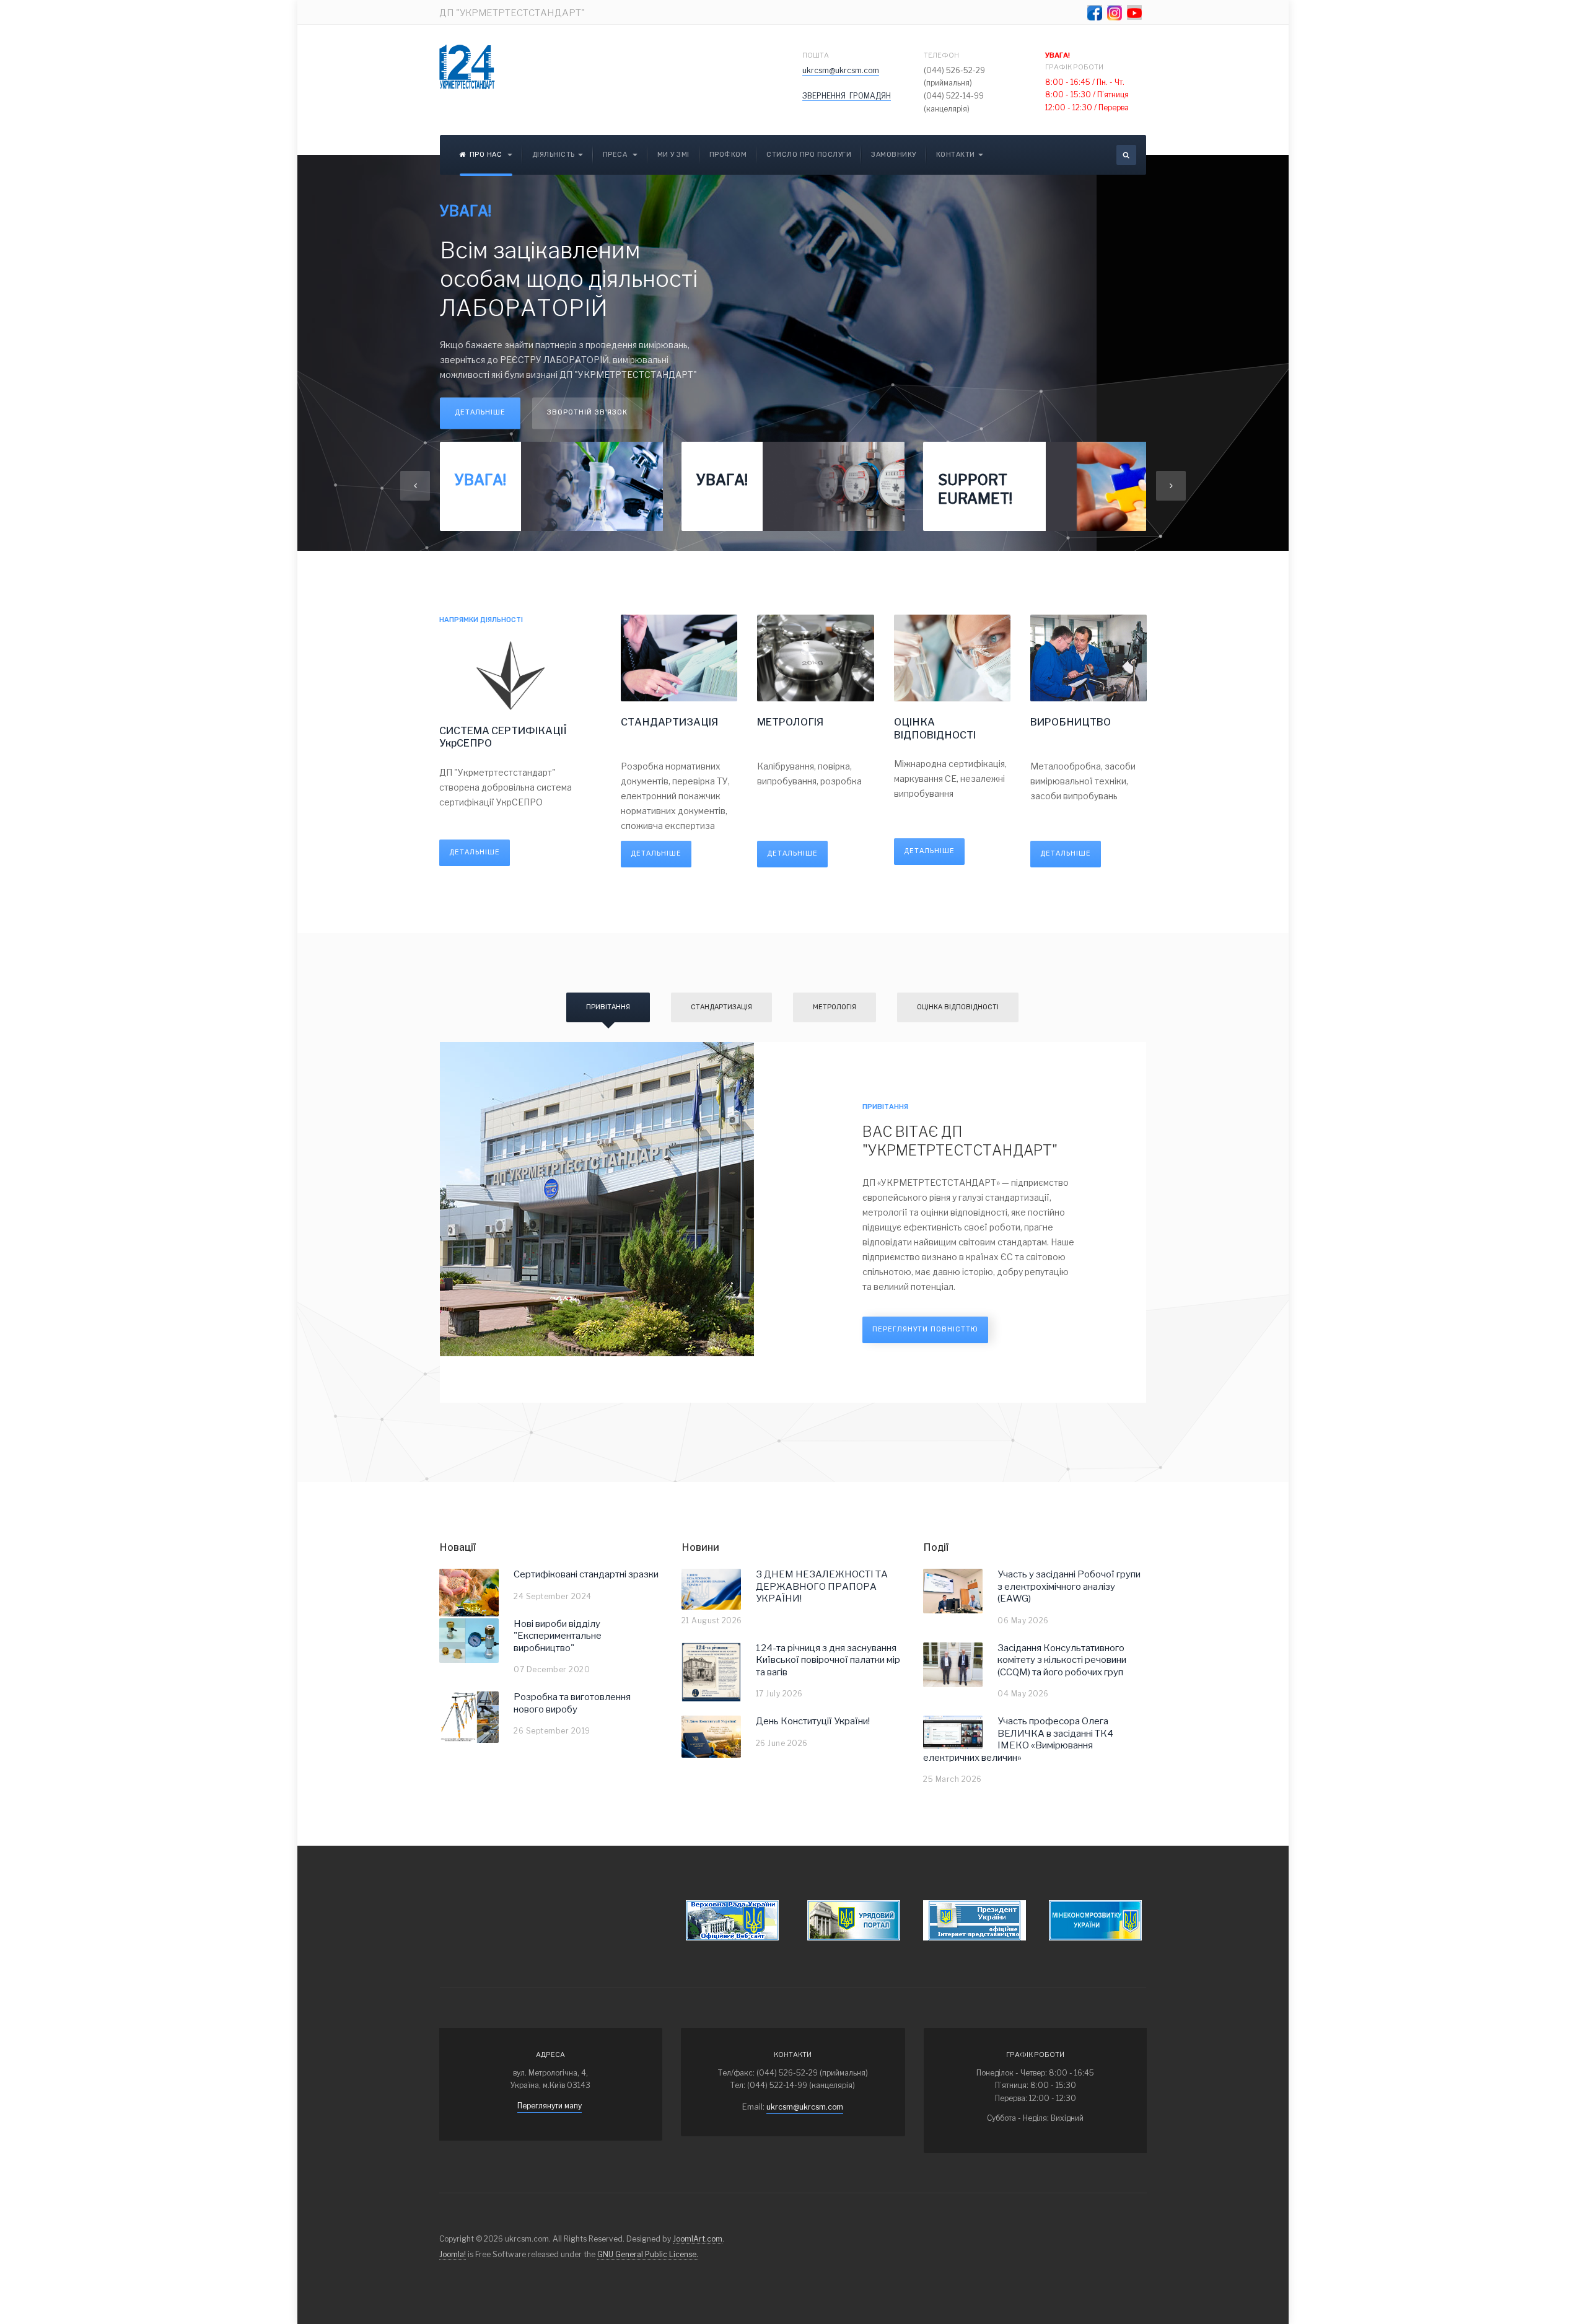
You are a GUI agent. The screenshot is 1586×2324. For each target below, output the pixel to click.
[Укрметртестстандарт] (467, 67)
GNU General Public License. (648, 2254)
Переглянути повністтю (925, 1329)
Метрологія (835, 1007)
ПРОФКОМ (728, 155)
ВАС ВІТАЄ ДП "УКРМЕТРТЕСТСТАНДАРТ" (960, 1141)
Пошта (816, 55)
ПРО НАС (487, 155)
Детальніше (480, 412)
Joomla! (453, 2254)
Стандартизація (721, 1007)
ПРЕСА (616, 155)
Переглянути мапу (550, 2106)
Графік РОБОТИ (1075, 61)
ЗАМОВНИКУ (894, 155)
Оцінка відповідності (958, 1007)
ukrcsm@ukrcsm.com (841, 70)
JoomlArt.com (698, 2239)
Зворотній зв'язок (587, 412)
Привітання (608, 1007)
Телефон (941, 55)
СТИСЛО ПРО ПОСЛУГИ (809, 155)
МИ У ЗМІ (673, 155)
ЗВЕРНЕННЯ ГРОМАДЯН (847, 96)
